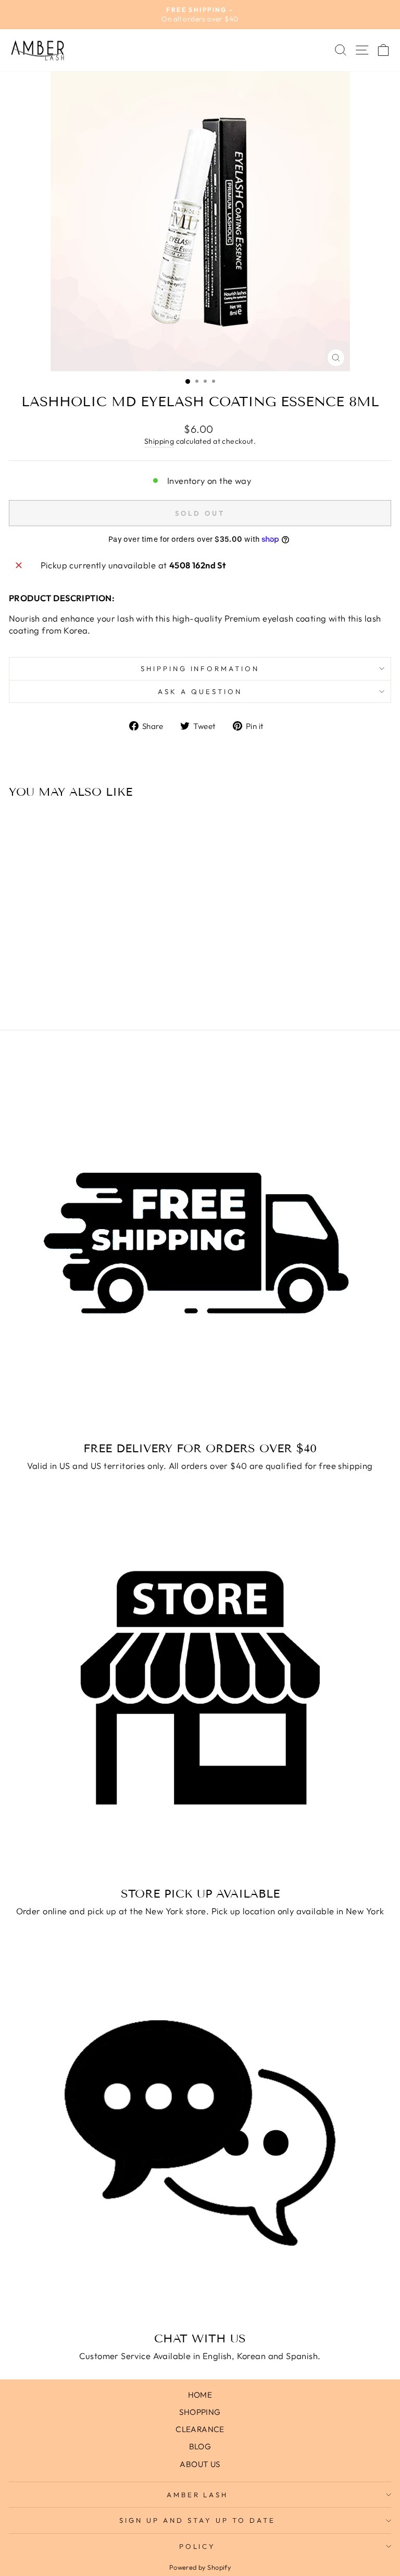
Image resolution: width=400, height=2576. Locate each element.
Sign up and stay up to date (197, 2520)
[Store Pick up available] (200, 1688)
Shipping (159, 441)
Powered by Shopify (200, 2567)
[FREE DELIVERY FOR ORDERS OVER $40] (200, 1243)
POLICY (198, 2546)
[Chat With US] (200, 2133)
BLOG (200, 2446)
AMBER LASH (198, 2495)
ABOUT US (200, 2464)
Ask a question (200, 691)
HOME (200, 2395)
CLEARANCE (200, 2429)
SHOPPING (200, 2412)
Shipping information (200, 669)
